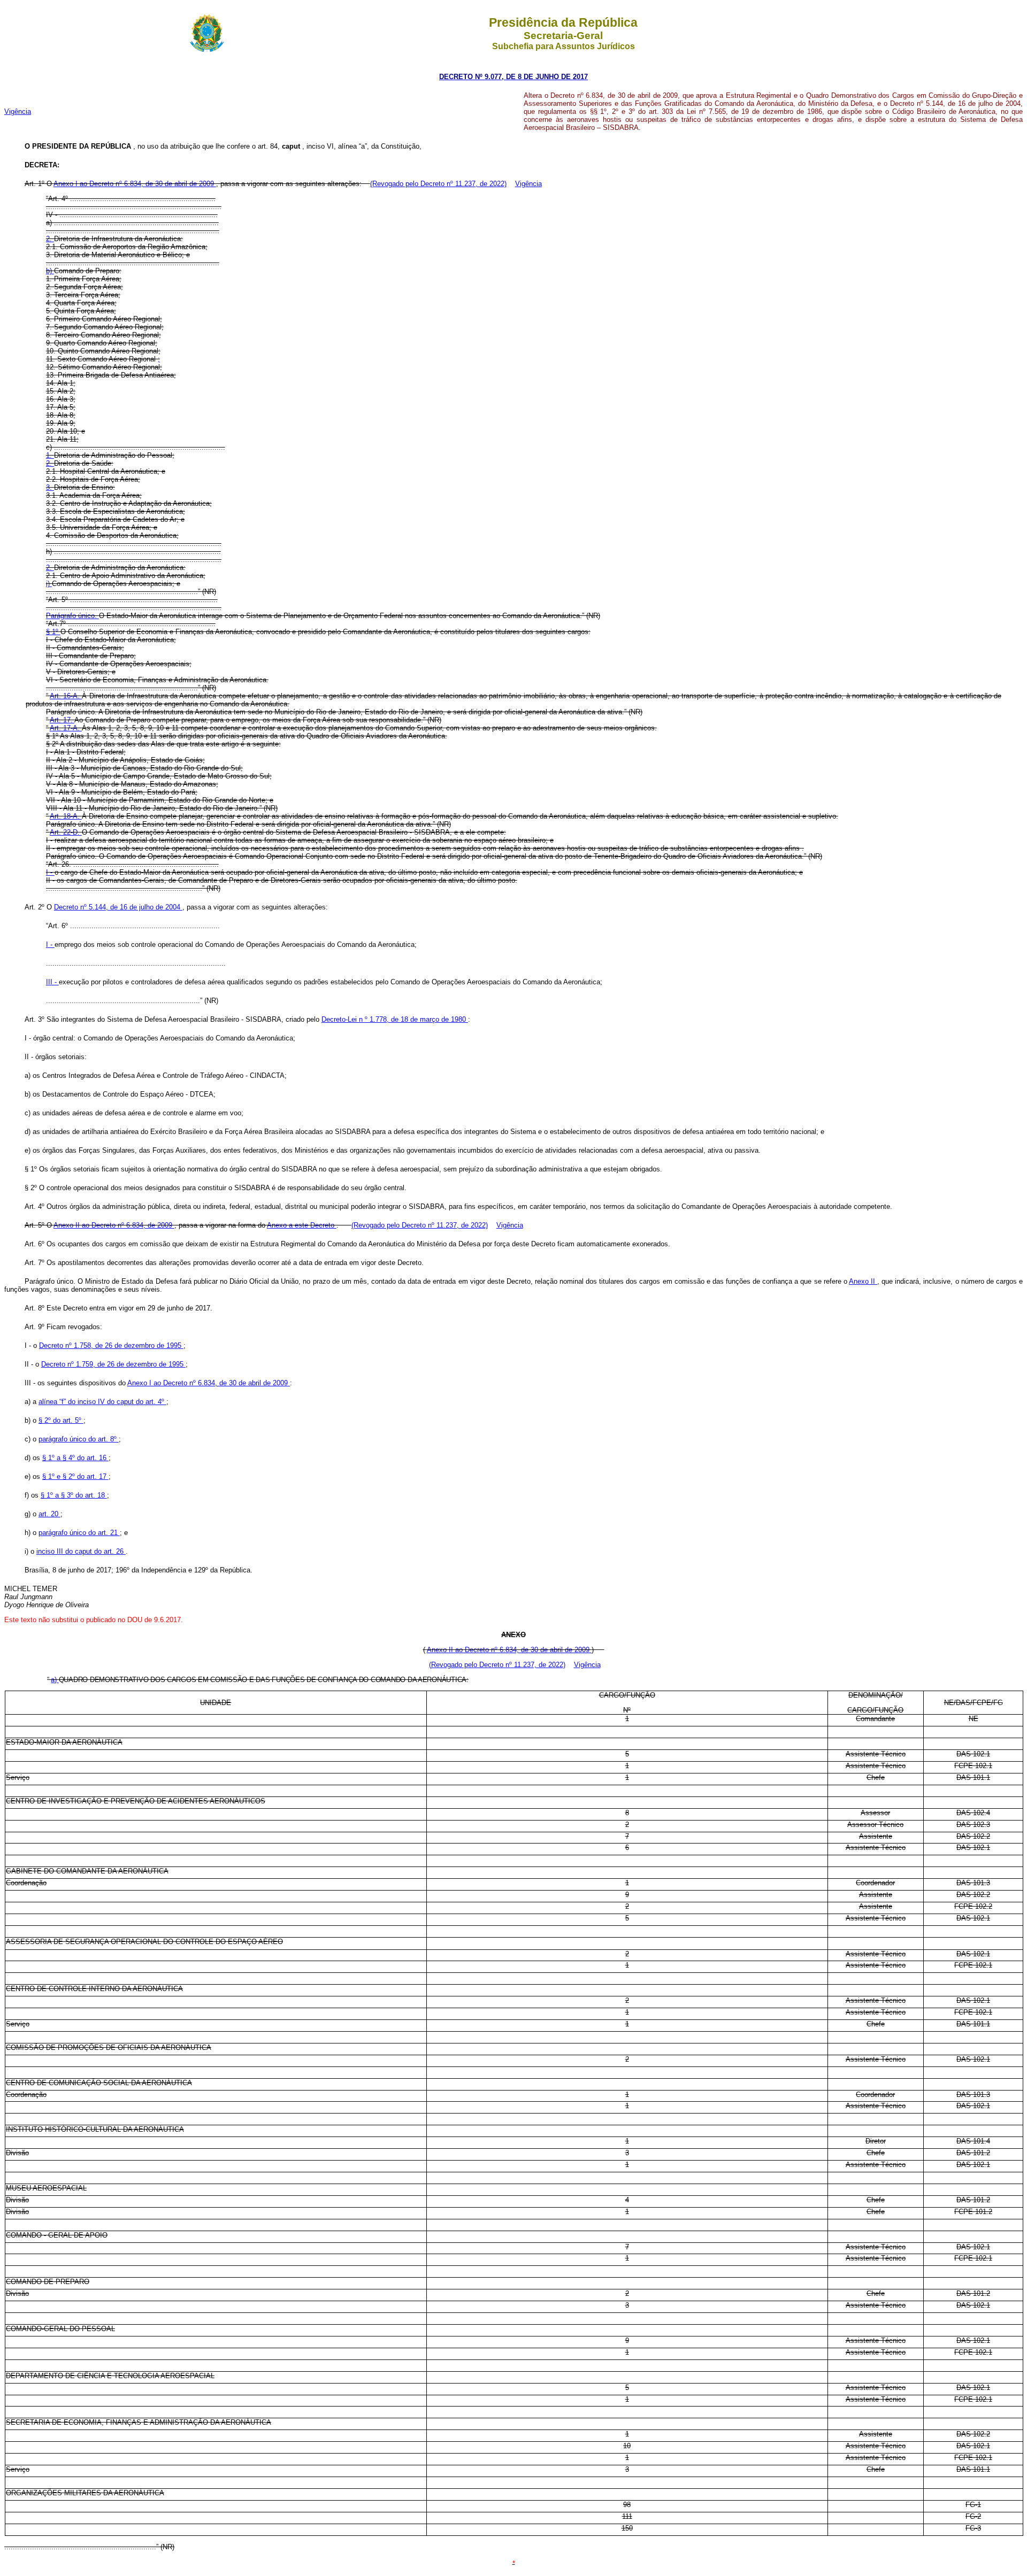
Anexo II (863, 1281)
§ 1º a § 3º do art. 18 (74, 1495)
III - (52, 982)
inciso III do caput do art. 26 (81, 1551)
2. (50, 239)
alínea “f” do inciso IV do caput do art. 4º (102, 1402)
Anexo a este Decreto (302, 1225)
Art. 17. (62, 720)
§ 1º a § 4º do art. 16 (75, 1458)
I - (50, 872)
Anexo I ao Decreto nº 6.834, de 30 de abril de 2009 (135, 184)
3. (50, 487)
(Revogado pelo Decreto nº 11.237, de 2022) (438, 184)
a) (55, 1680)
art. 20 (49, 1514)
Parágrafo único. (72, 616)
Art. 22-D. (66, 832)
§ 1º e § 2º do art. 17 (75, 1476)
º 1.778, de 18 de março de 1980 (416, 1019)
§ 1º (53, 632)
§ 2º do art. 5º (61, 1420)
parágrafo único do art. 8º (79, 1439)
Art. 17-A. (66, 728)
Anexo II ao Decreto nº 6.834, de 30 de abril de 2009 (509, 1650)
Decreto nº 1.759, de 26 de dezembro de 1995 (113, 1364)
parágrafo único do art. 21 (79, 1533)
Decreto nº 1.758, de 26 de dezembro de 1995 (111, 1345)
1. (50, 455)
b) (50, 271)
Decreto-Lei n (343, 1019)
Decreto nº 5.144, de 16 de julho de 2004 (118, 907)
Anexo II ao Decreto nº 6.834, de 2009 (114, 1225)
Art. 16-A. (66, 696)
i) (49, 584)
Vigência (18, 111)
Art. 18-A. (66, 816)
